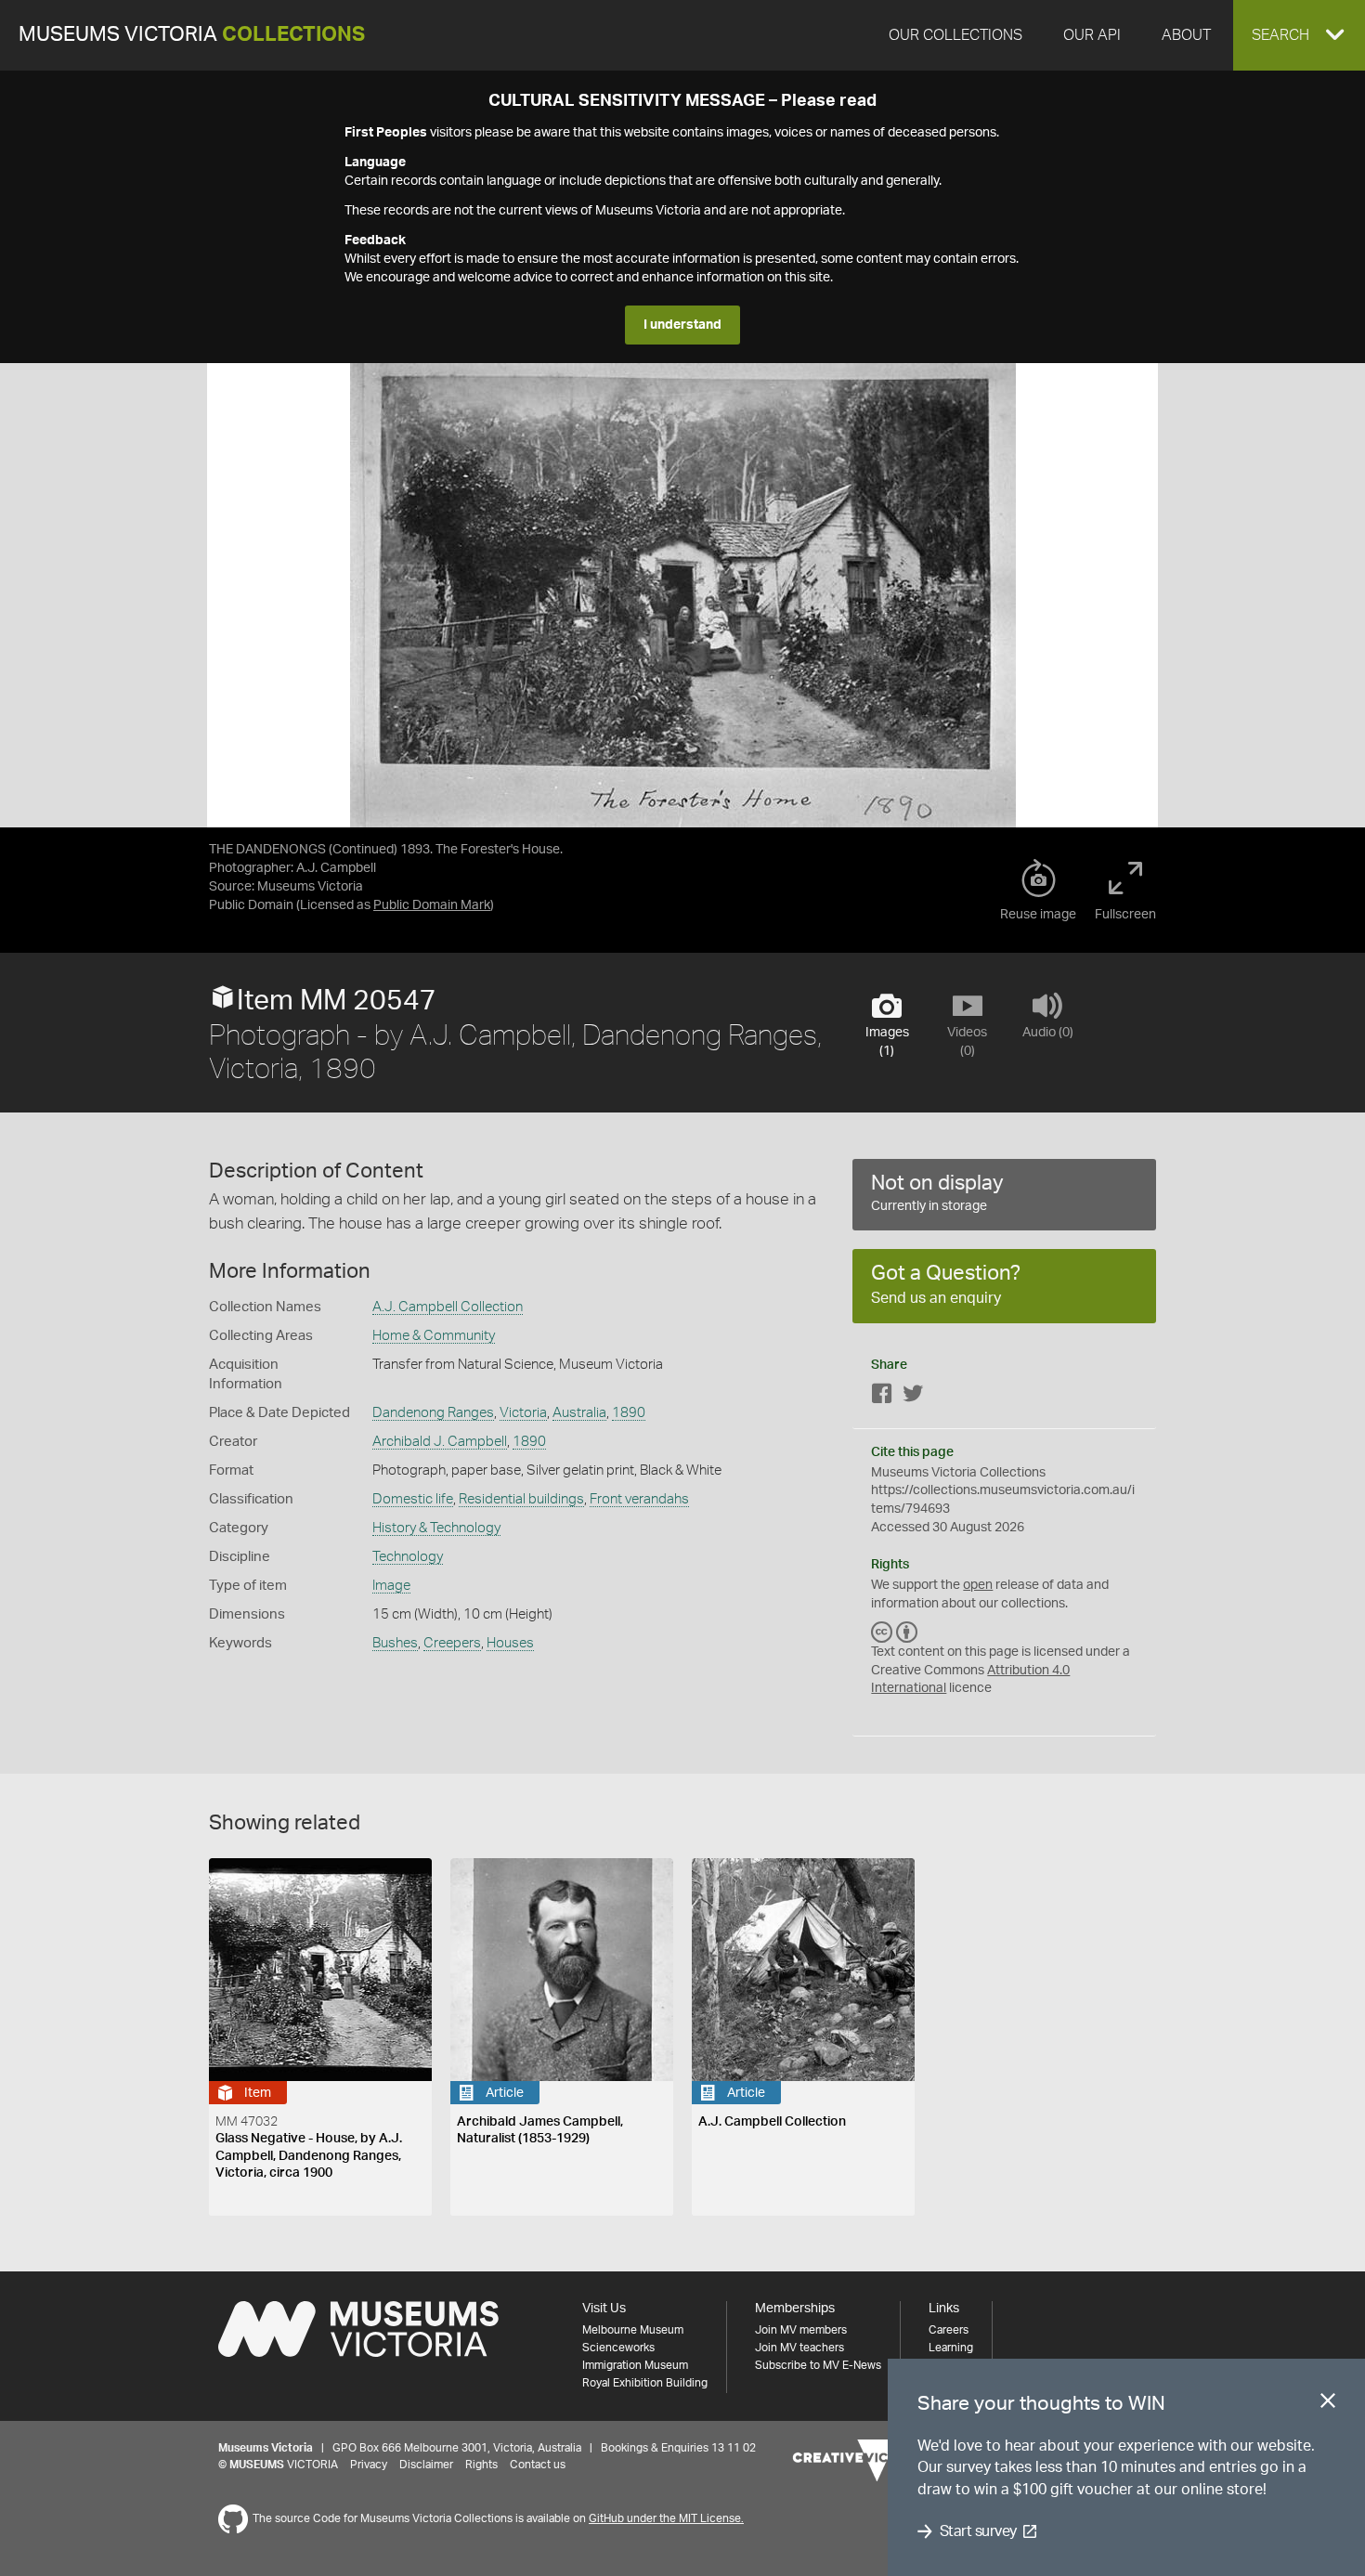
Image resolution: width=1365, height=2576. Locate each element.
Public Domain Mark (432, 905)
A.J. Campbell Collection (448, 1307)
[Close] (1328, 2404)
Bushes (395, 1643)
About (1186, 35)
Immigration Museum (635, 2365)
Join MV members (801, 2330)
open (978, 1585)
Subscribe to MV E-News (818, 2365)
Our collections (955, 35)
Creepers (452, 1643)
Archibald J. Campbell (440, 1442)
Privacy (369, 2465)
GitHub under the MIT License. (666, 2518)
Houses (510, 1643)
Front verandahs (639, 1499)
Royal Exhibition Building (645, 2383)
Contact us (538, 2465)
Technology (408, 1557)
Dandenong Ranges (433, 1413)
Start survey (978, 2531)
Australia (579, 1413)
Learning (951, 2348)
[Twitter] (913, 1397)
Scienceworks (618, 2348)
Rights (481, 2465)
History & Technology (436, 1528)
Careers (949, 2330)
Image (391, 1586)
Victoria (523, 1413)
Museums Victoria (192, 35)
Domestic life (413, 1499)
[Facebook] (882, 1397)
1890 (629, 1413)
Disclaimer (426, 2465)
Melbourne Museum (633, 2330)
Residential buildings (521, 1499)
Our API (1092, 35)
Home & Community (434, 1336)
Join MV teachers (799, 2348)
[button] (1299, 35)
